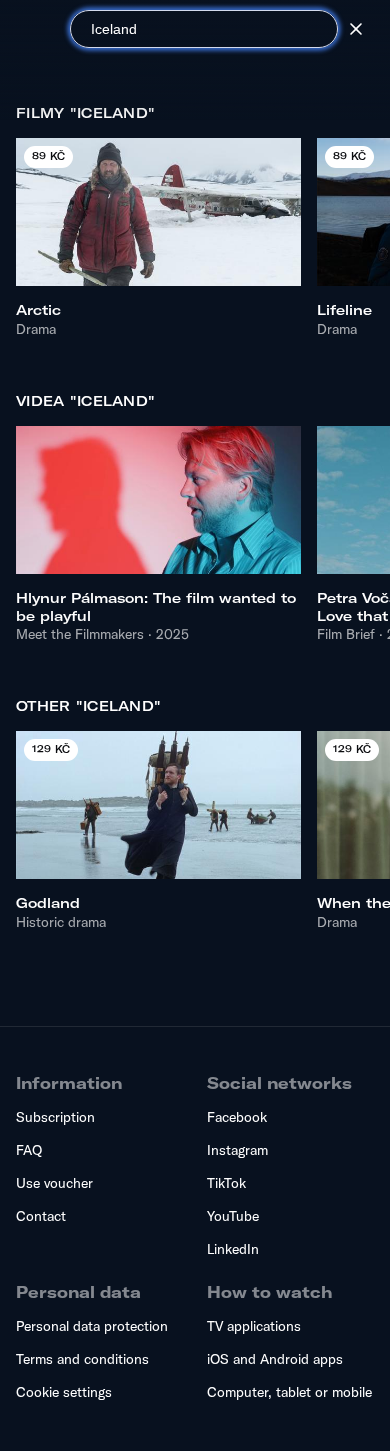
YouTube (233, 1216)
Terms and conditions (82, 1359)
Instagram (237, 1150)
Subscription (55, 1117)
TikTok (226, 1183)
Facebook (237, 1117)
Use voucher (54, 1183)
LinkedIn (233, 1249)
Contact (41, 1216)
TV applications (254, 1326)
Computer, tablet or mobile (289, 1392)
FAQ (29, 1150)
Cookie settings (64, 1392)
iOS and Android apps (275, 1359)
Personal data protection (92, 1326)
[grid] (195, 233)
